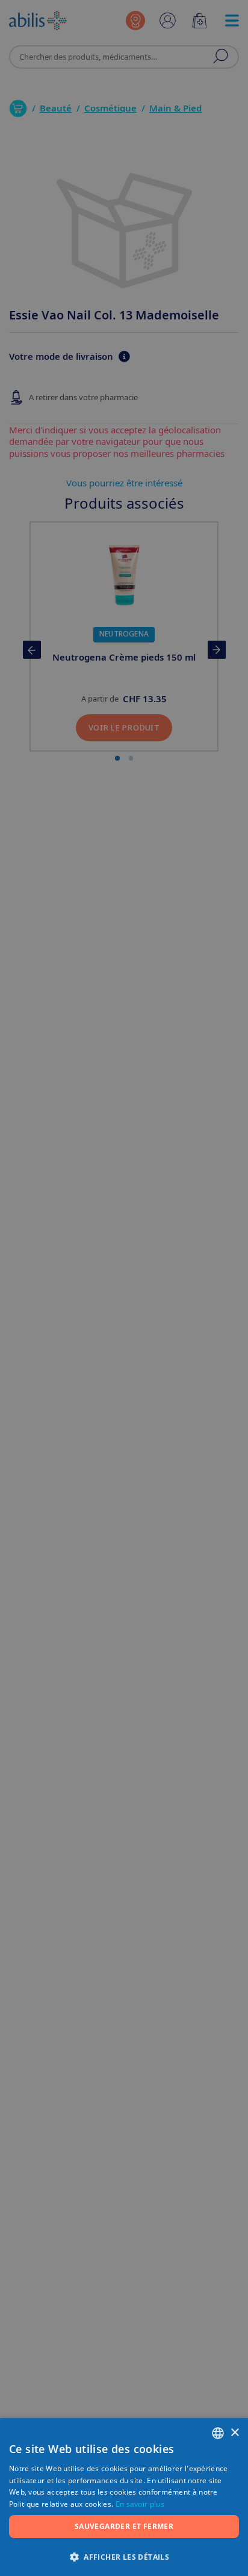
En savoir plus (140, 2504)
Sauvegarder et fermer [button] (124, 2526)
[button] (124, 2556)
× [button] (234, 2433)
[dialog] (124, 1288)
